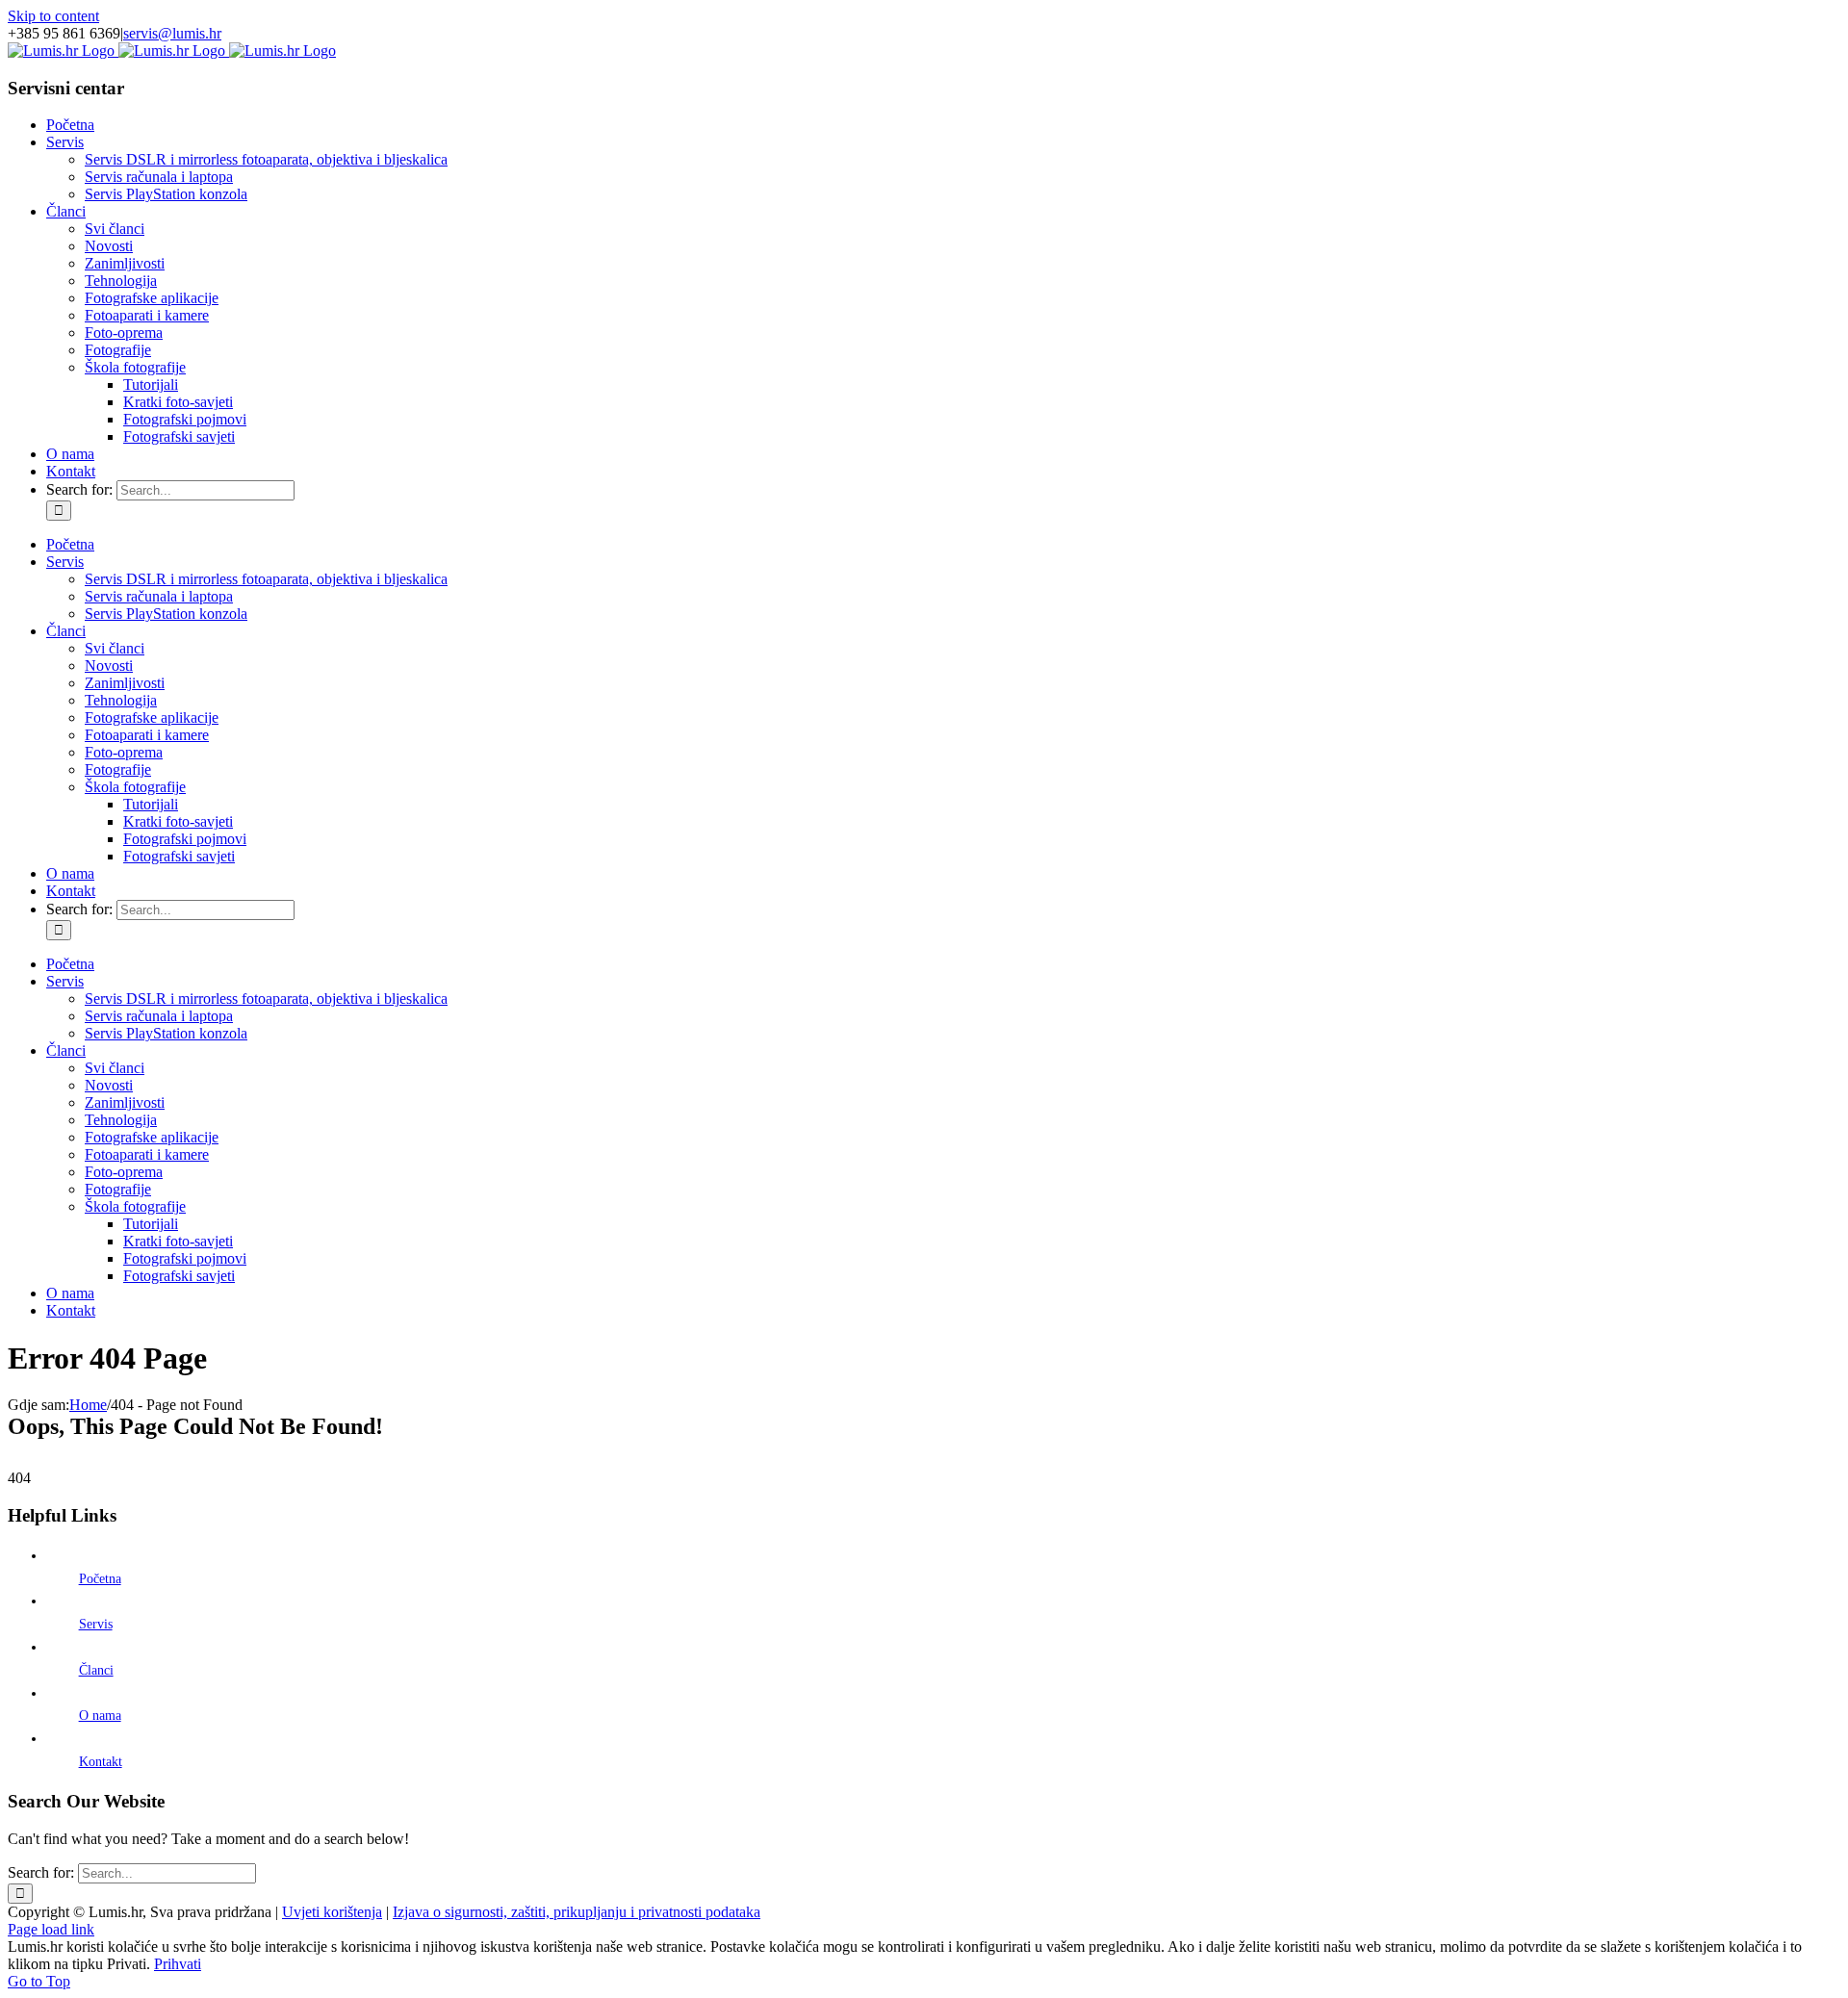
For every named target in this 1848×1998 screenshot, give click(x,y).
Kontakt (101, 1762)
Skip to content (53, 16)
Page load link (51, 1929)
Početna (100, 1579)
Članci (96, 1670)
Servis (96, 1624)
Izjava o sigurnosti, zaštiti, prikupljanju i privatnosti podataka (577, 1912)
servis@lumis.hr (172, 33)
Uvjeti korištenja (332, 1912)
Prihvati (178, 1964)
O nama (100, 1716)
